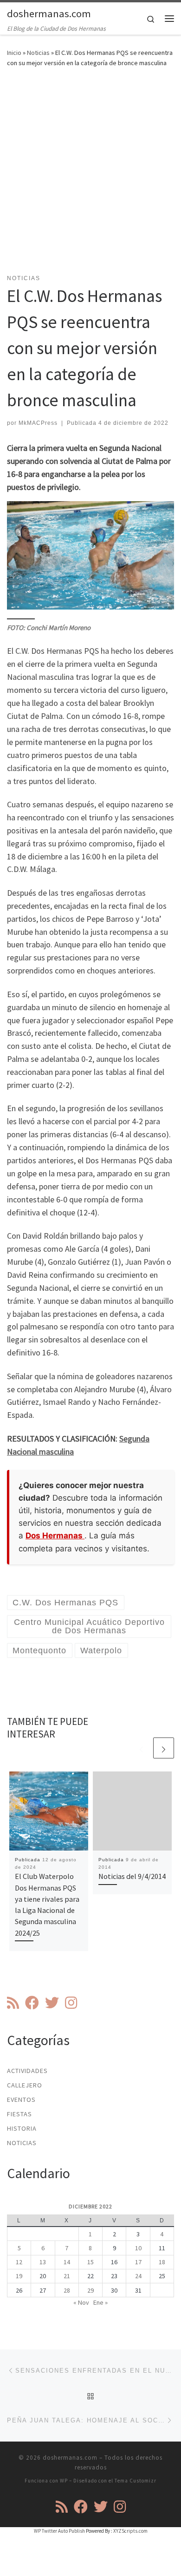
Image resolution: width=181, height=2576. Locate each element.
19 (19, 2276)
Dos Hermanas (55, 1536)
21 (67, 2276)
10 (138, 2248)
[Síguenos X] (52, 2003)
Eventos (21, 2100)
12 (19, 2262)
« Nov (81, 2302)
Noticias (38, 53)
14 (67, 2262)
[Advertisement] (90, 176)
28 (67, 2290)
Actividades (27, 2071)
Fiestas (19, 2114)
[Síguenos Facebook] (32, 2003)
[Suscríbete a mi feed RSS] (13, 2003)
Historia (22, 2128)
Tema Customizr (136, 2481)
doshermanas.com (70, 2458)
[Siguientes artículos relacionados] (164, 1748)
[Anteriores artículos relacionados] (141, 1748)
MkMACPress (38, 423)
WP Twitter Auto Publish (59, 2531)
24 (138, 2276)
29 (90, 2290)
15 (90, 2262)
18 (162, 2262)
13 (43, 2262)
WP (64, 2481)
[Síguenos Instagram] (71, 2003)
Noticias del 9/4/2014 (132, 1876)
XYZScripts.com (130, 2531)
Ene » (100, 2302)
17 (138, 2262)
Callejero (25, 2085)
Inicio (14, 53)
